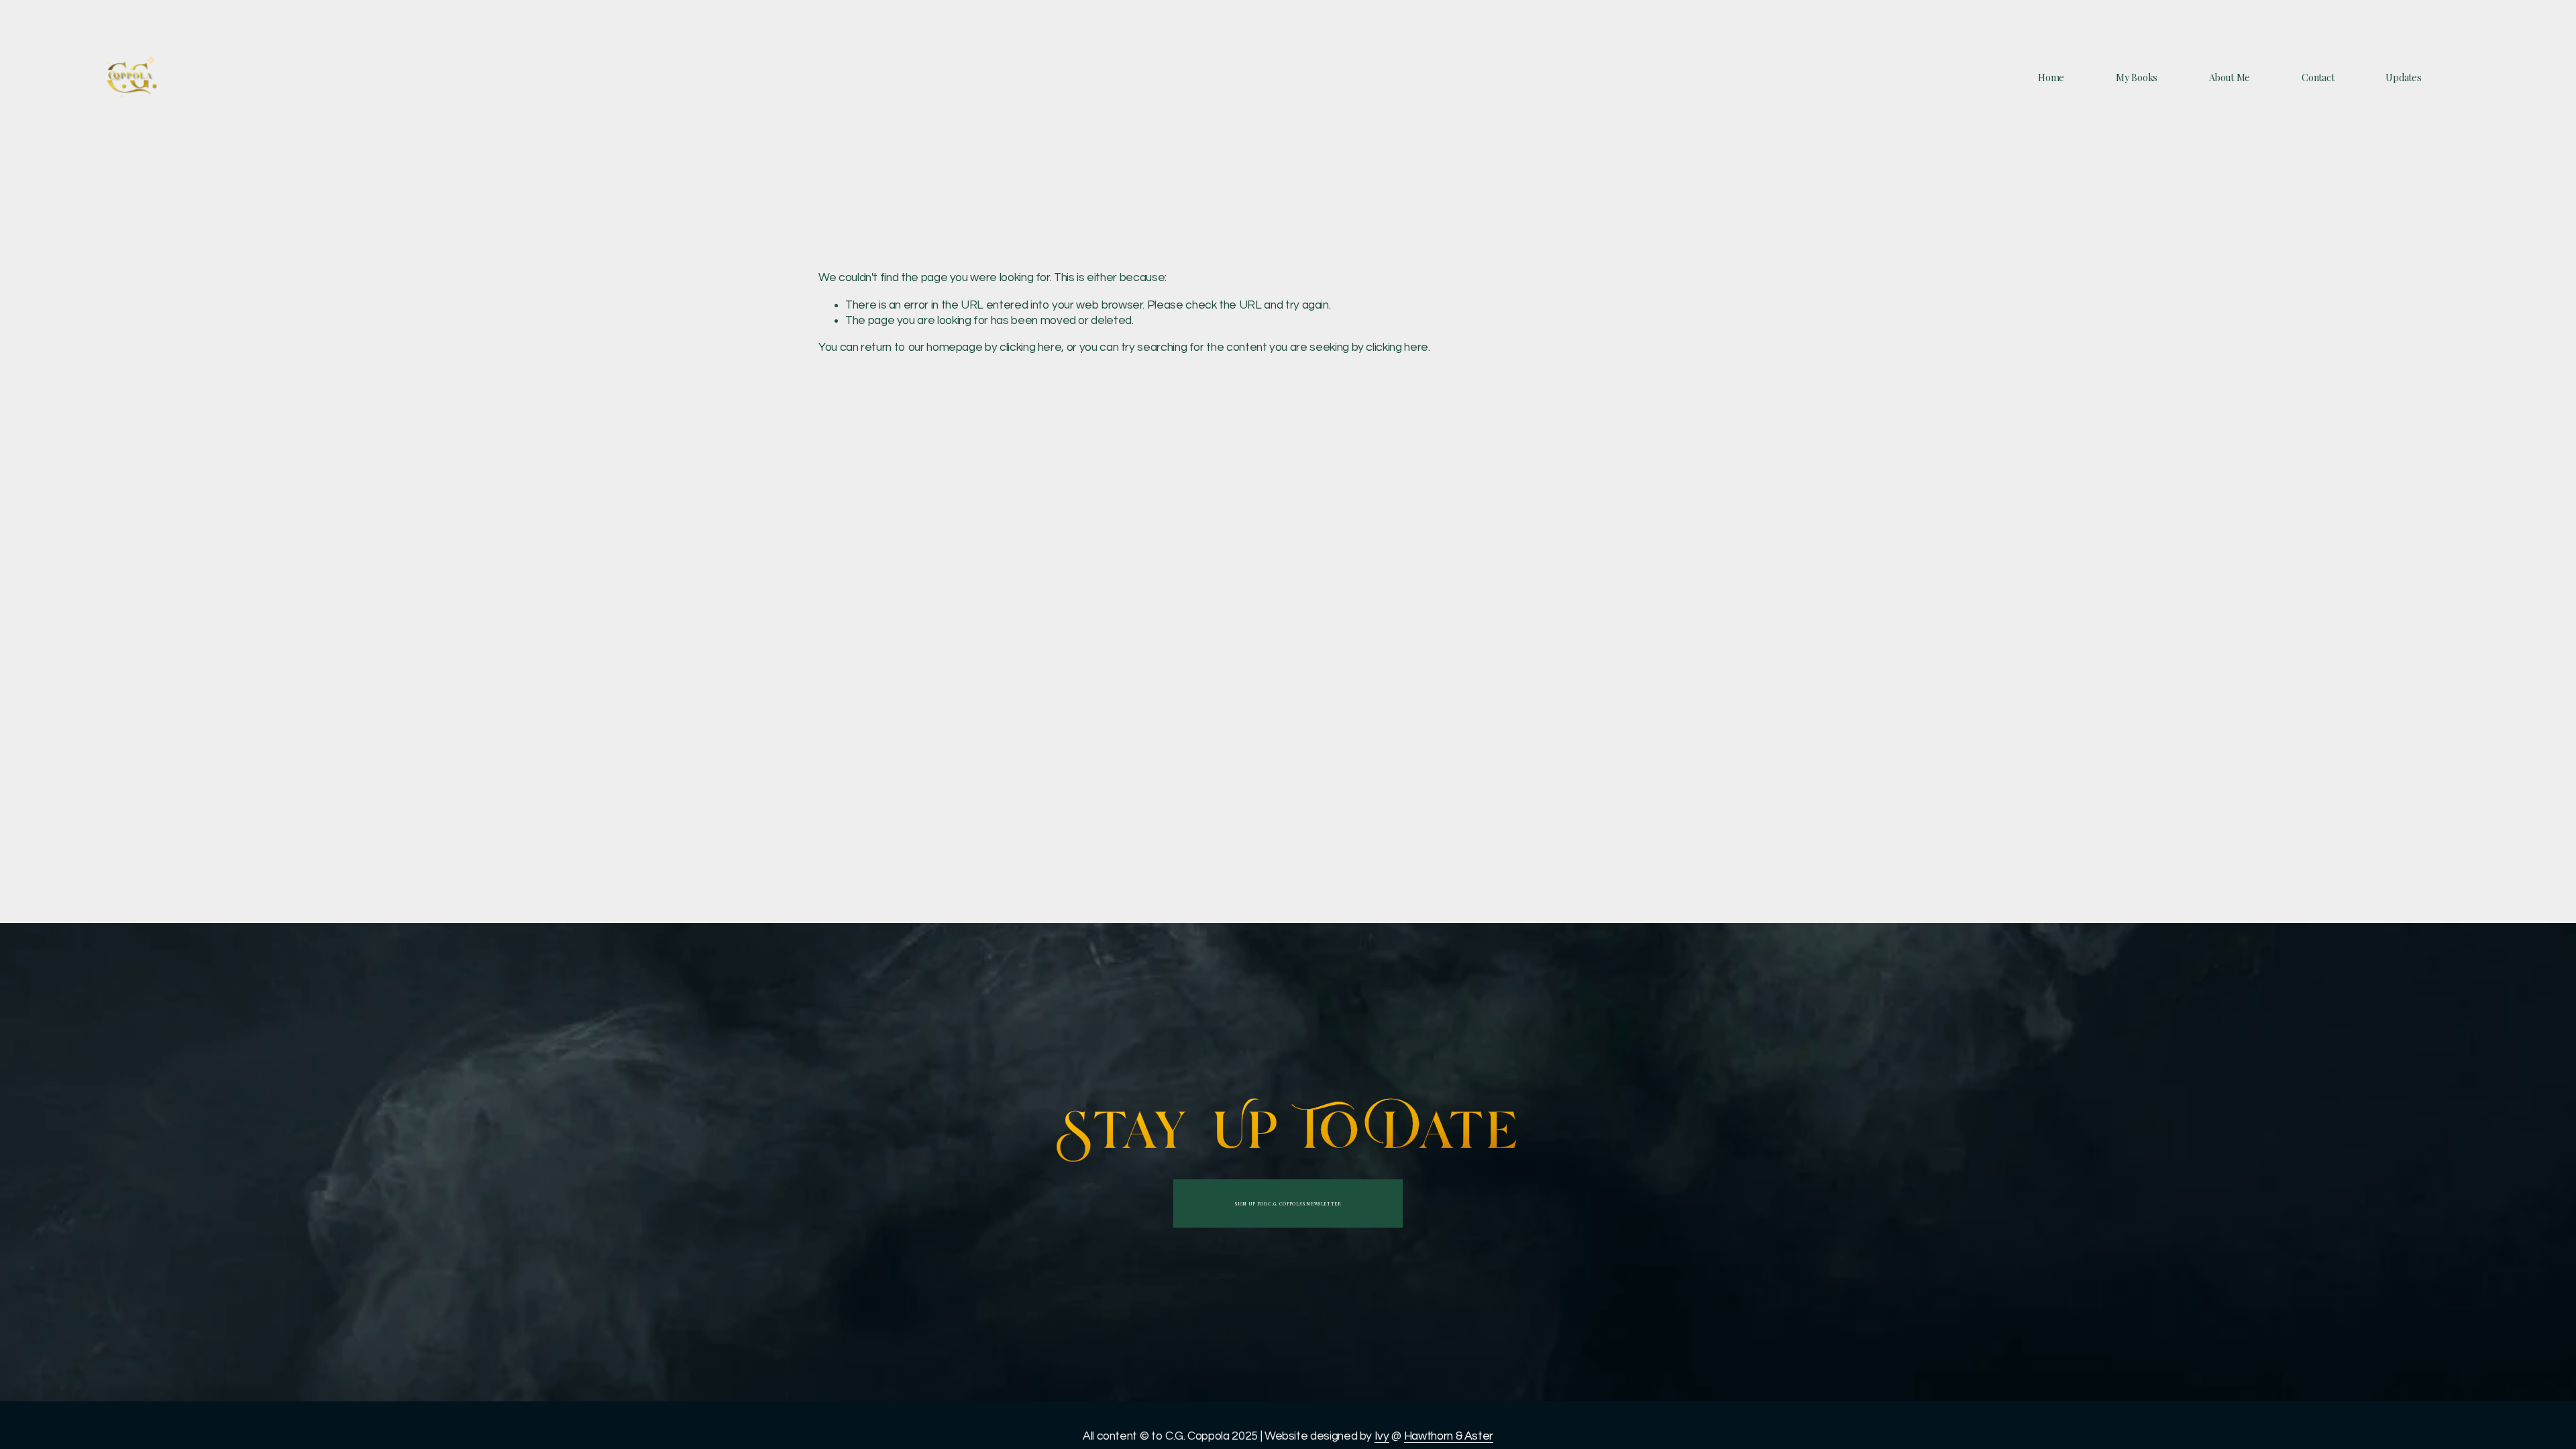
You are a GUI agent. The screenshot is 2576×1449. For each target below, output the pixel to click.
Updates (2403, 78)
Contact (2318, 78)
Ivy (1382, 1436)
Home (2051, 78)
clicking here (1030, 347)
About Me (2230, 78)
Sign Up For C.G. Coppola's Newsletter (1288, 1204)
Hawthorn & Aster (1449, 1436)
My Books (2137, 78)
